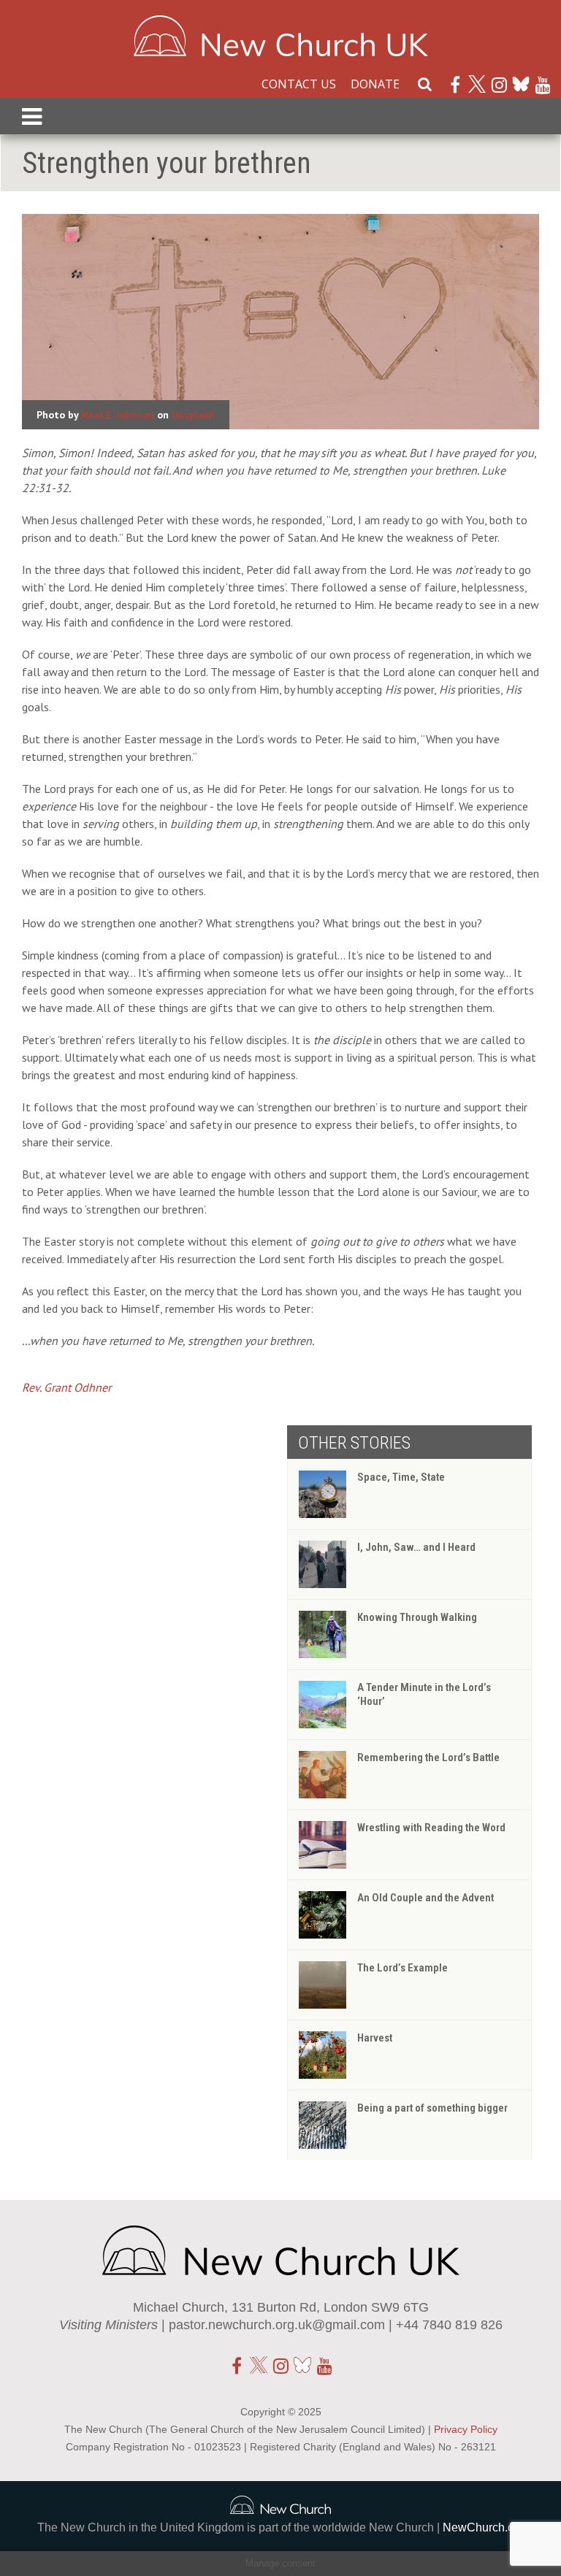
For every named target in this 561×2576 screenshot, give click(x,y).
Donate (375, 84)
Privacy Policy (466, 2429)
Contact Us (299, 84)
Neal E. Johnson (118, 415)
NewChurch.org (484, 2527)
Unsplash (193, 415)
